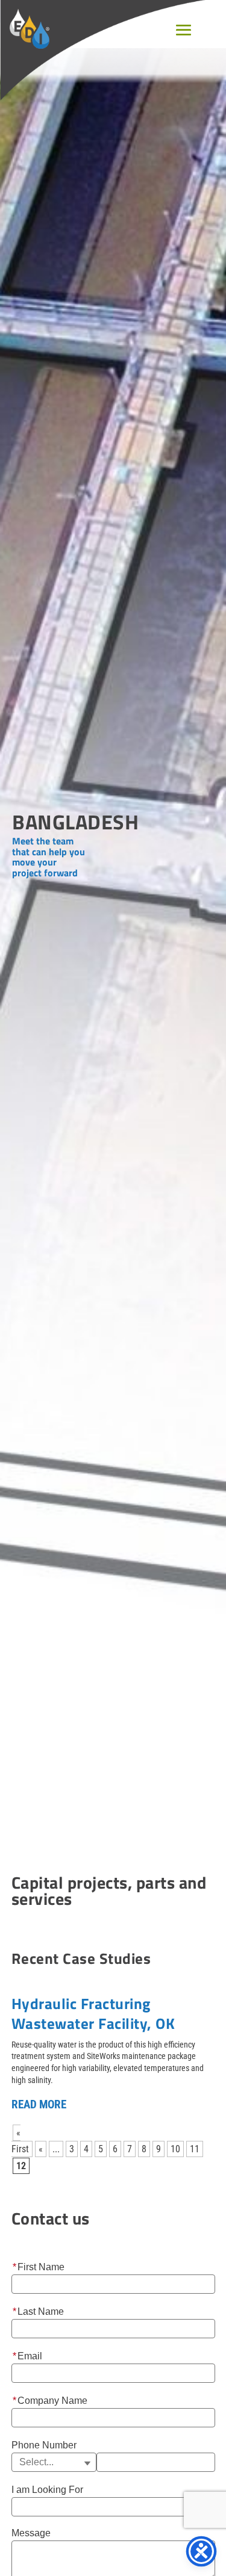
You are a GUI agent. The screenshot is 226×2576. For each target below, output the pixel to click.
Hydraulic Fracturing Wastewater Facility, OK (93, 2014)
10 (175, 2149)
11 (195, 2149)
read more (39, 2104)
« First (20, 2141)
